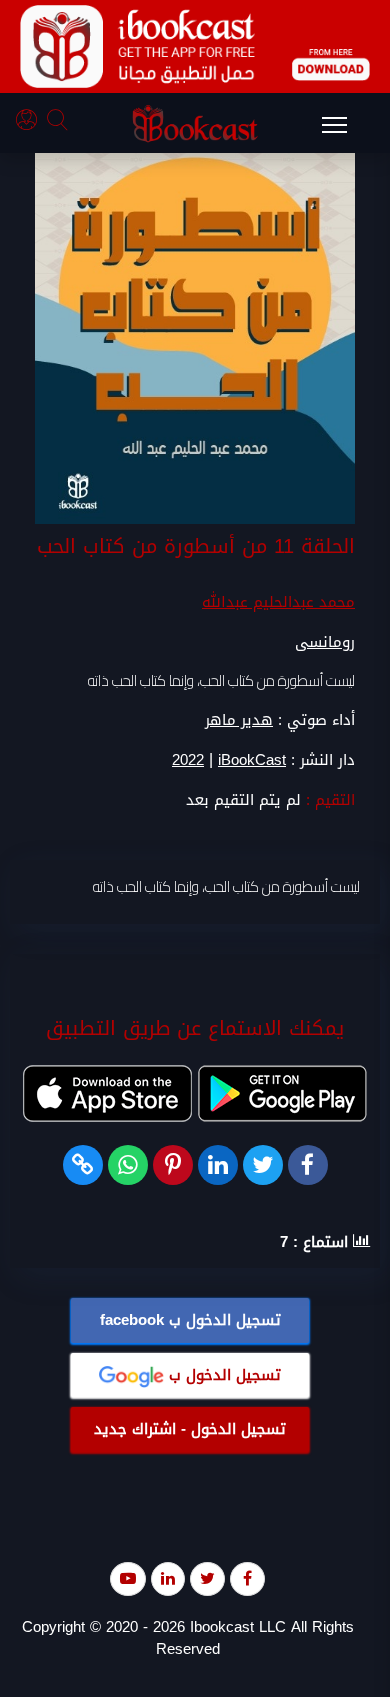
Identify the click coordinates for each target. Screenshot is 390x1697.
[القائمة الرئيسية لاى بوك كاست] (344, 131)
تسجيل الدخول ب (190, 1320)
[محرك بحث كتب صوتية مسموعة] (60, 122)
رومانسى (325, 642)
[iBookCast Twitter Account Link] (207, 1578)
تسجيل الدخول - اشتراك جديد (190, 1429)
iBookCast (252, 760)
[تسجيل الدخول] (31, 122)
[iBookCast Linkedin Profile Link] (168, 1578)
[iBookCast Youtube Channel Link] (128, 1578)
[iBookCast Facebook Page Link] (247, 1578)
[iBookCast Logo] (195, 123)
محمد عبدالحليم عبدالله (278, 602)
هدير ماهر (239, 720)
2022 (188, 760)
